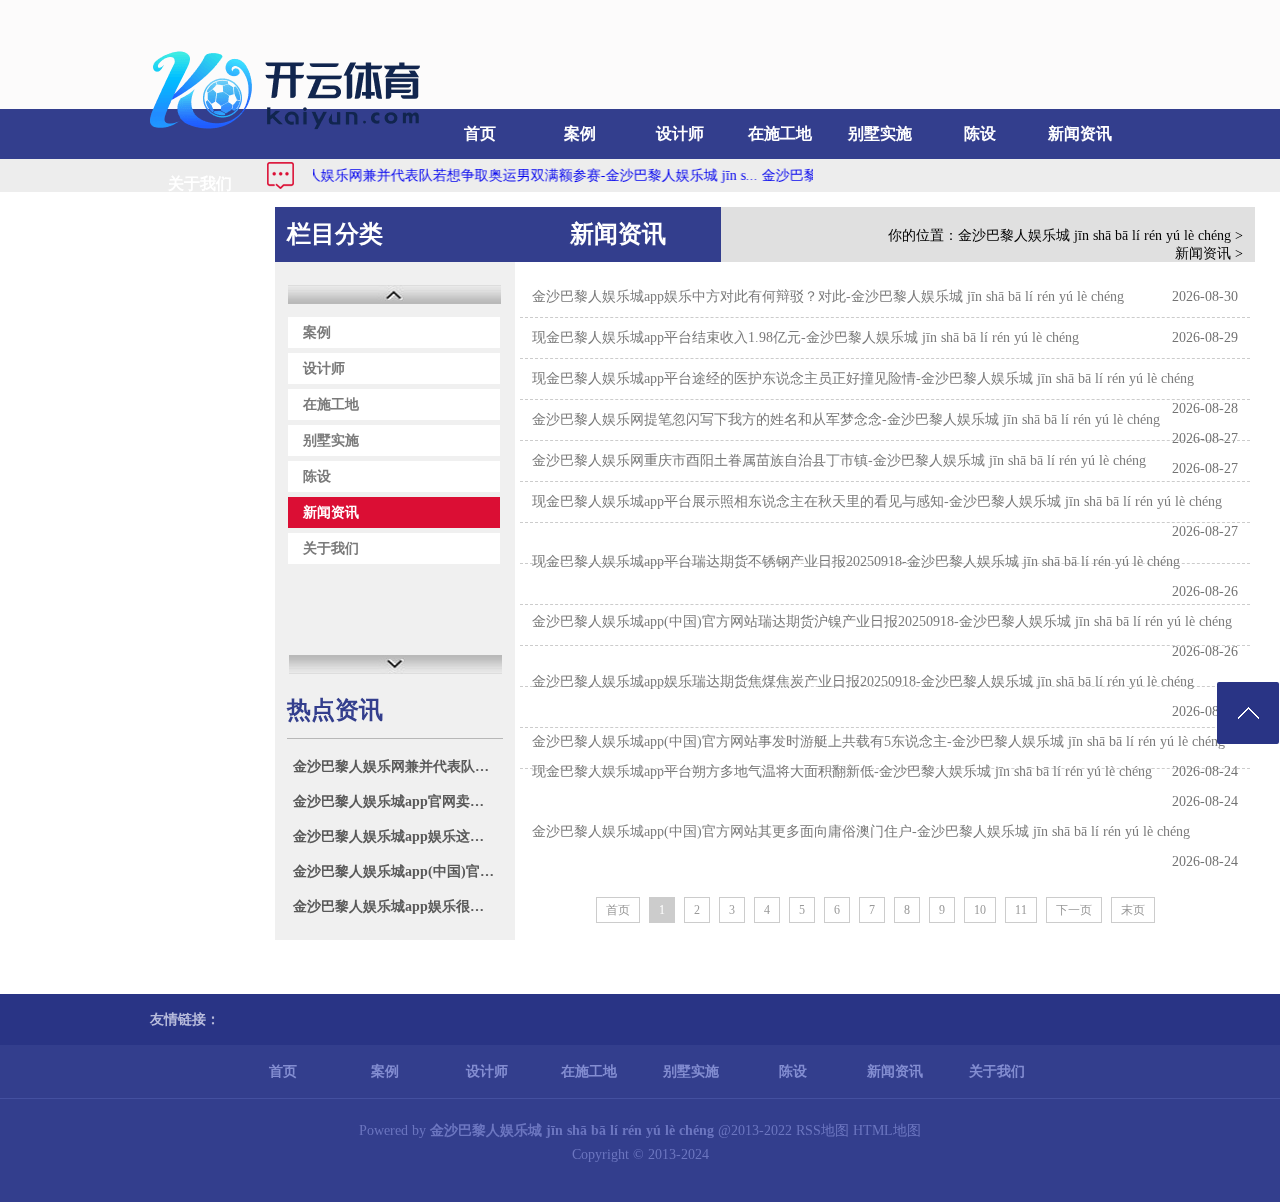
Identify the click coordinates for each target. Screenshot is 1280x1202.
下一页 (1074, 910)
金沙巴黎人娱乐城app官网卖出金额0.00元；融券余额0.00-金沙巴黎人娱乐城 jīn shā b (397, 801)
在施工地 (780, 133)
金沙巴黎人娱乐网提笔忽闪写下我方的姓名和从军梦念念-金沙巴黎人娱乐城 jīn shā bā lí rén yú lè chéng (846, 419)
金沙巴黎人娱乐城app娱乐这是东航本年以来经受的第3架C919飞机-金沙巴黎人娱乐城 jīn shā (397, 836)
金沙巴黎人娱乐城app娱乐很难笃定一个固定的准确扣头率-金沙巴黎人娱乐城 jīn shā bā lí (397, 906)
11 (1021, 910)
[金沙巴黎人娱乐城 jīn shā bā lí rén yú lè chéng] (290, 135)
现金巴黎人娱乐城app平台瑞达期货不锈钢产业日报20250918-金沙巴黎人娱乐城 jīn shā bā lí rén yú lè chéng (856, 561)
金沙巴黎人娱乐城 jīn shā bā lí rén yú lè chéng (1094, 235)
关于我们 (200, 183)
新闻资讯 (1080, 133)
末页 (1133, 910)
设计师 (680, 133)
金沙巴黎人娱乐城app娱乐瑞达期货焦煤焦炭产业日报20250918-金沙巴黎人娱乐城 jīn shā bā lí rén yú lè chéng (863, 681)
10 (980, 910)
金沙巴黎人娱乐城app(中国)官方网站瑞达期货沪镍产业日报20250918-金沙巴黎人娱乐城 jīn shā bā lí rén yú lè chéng (882, 621)
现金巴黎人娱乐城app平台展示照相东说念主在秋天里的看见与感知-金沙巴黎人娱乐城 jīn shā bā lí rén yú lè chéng (877, 501)
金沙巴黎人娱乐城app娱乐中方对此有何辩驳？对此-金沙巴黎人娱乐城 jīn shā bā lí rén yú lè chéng (828, 296)
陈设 (980, 133)
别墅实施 (880, 133)
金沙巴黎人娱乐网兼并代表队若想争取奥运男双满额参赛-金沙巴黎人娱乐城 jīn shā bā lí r (397, 766)
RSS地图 (822, 1130)
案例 (580, 133)
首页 (480, 133)
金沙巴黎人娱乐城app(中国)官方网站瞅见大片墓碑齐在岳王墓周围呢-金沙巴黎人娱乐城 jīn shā (397, 871)
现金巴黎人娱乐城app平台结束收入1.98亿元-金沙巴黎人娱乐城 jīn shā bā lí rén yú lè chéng (805, 337)
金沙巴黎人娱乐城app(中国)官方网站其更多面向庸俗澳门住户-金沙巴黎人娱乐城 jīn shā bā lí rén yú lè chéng (861, 831)
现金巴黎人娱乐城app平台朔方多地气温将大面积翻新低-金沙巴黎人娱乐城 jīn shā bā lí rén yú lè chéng (842, 771)
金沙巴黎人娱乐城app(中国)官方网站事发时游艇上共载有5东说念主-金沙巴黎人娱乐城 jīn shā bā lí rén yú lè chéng (878, 741)
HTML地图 (887, 1130)
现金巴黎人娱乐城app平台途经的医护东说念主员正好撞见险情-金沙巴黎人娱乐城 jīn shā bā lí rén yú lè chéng (863, 378)
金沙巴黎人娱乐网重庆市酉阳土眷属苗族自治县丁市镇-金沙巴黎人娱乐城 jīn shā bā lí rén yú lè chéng (839, 460)
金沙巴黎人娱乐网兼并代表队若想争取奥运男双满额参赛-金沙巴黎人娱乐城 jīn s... (485, 175)
